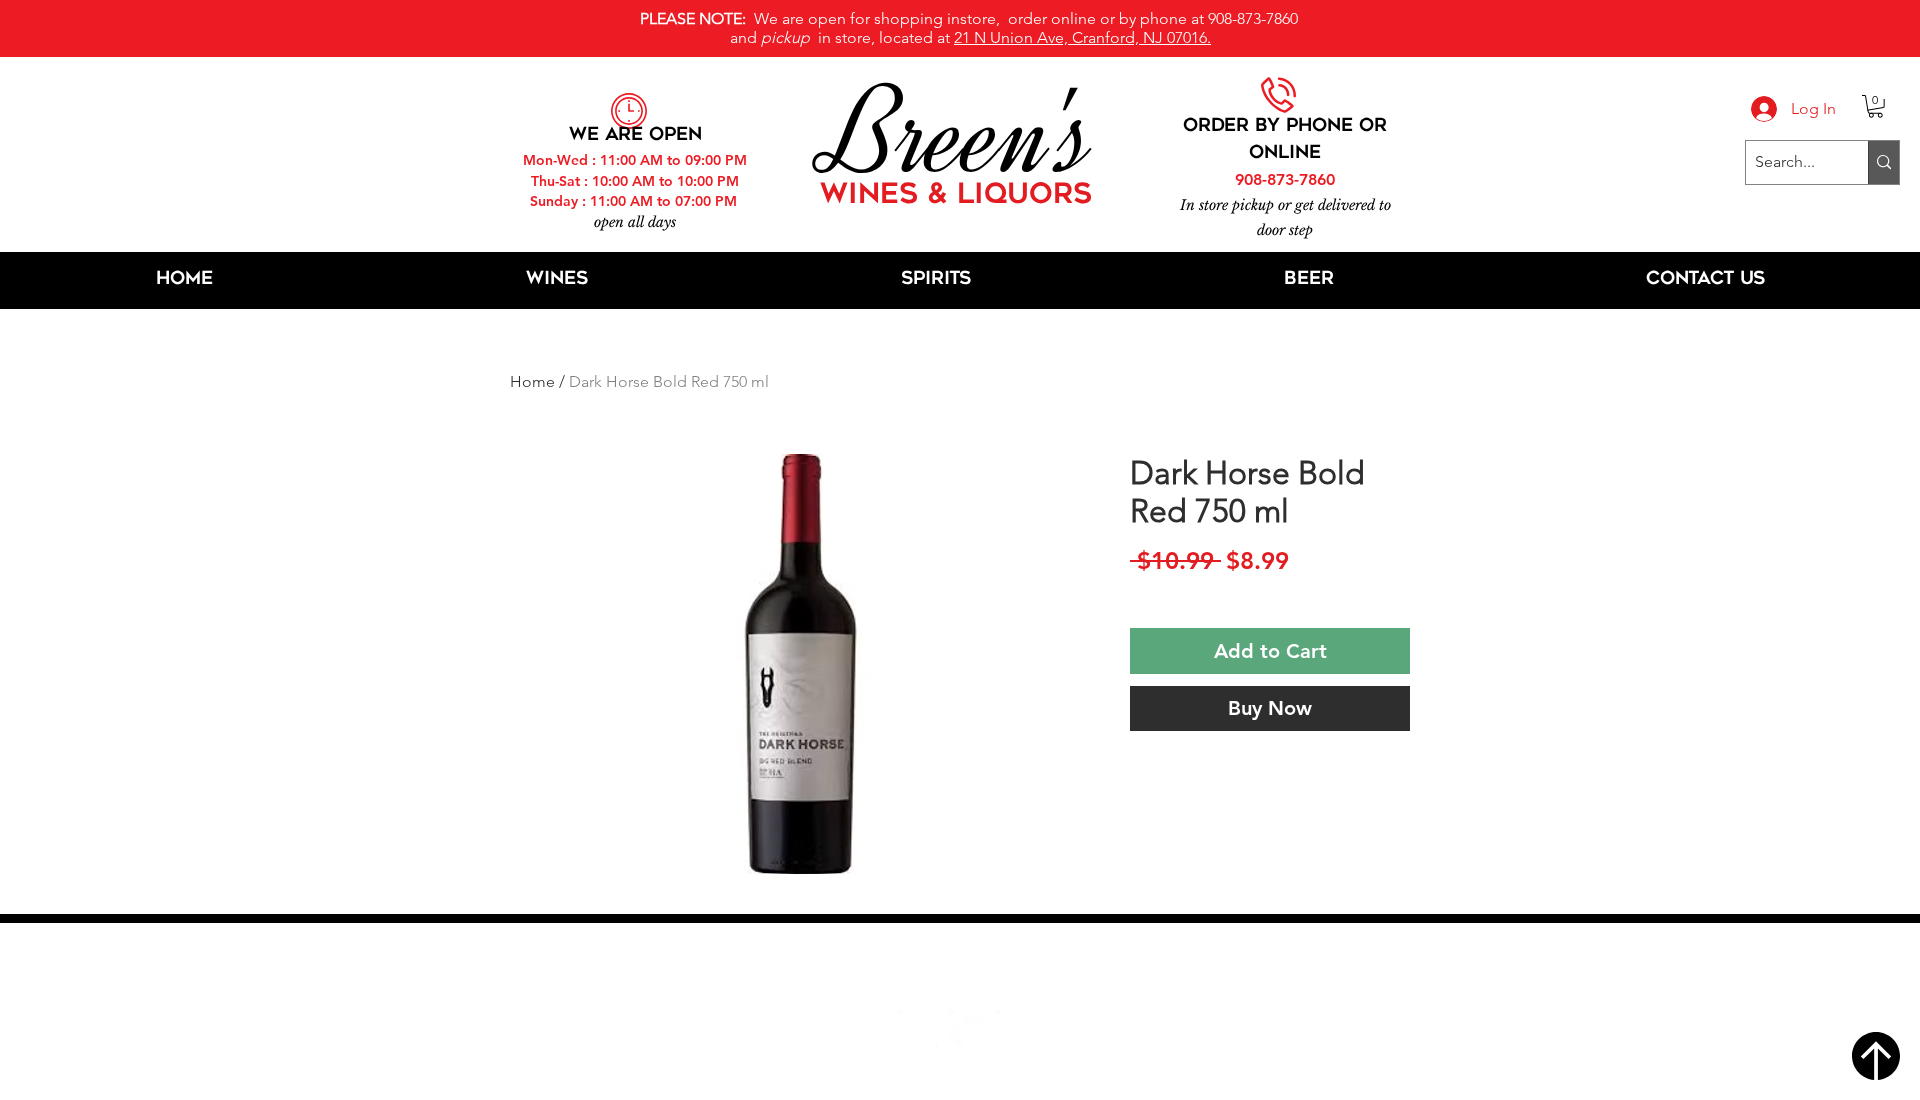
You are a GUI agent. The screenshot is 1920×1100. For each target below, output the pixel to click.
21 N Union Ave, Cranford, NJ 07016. (1082, 37)
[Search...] (1883, 162)
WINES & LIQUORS (956, 196)
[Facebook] (918, 1029)
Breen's (960, 135)
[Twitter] (967, 1029)
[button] (1875, 106)
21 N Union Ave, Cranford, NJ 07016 (971, 969)
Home (532, 381)
